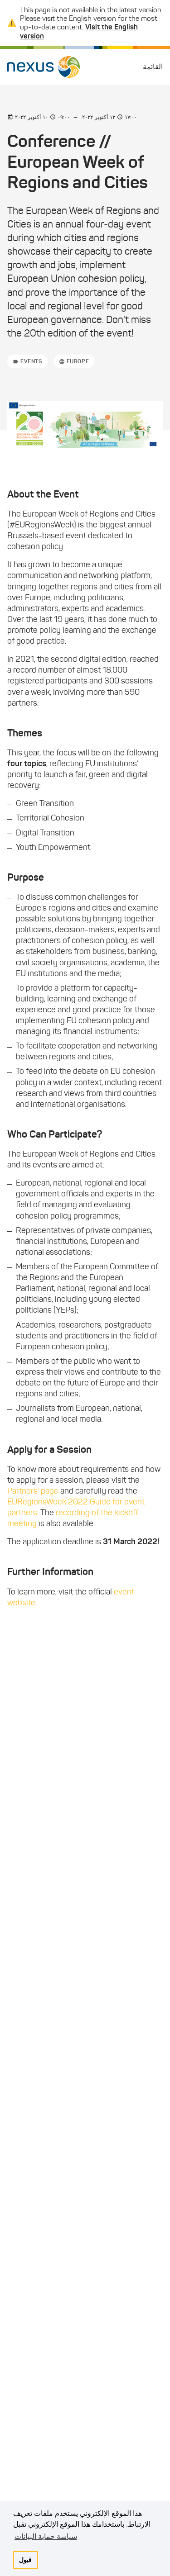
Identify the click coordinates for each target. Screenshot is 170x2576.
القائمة (153, 67)
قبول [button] (25, 2560)
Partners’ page (33, 1491)
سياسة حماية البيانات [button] (46, 2536)
